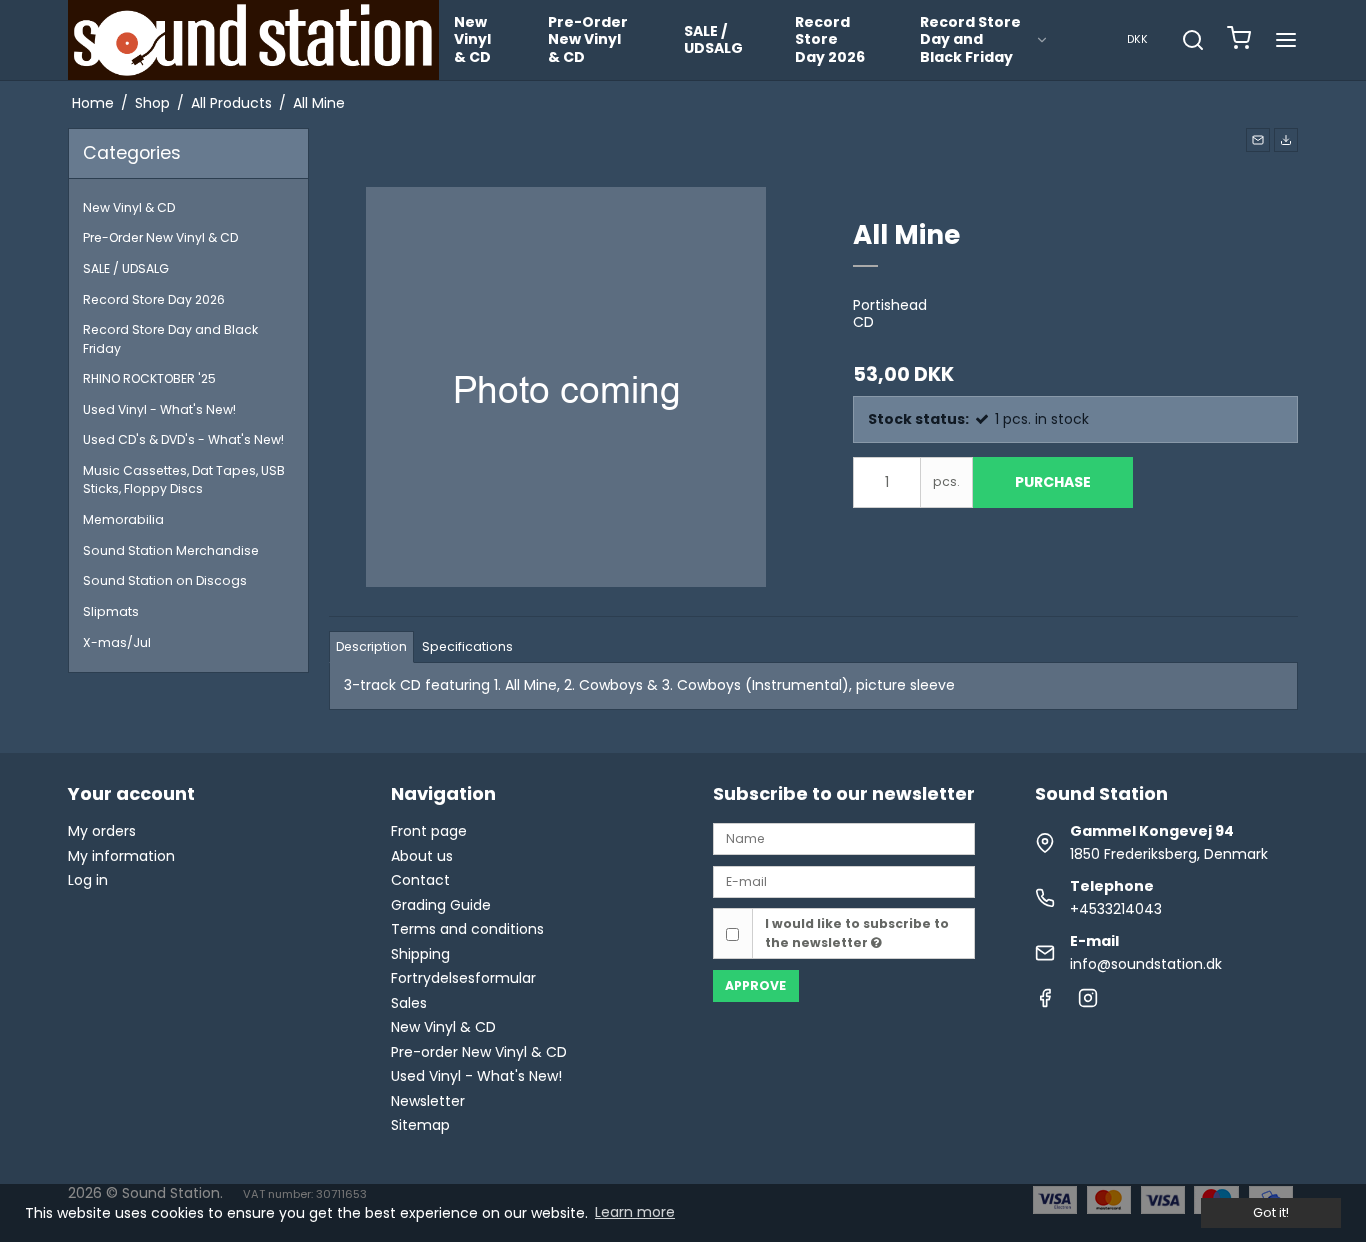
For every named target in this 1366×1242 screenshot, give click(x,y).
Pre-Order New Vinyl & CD (588, 39)
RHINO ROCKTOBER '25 (149, 378)
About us (422, 856)
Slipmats (111, 611)
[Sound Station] (253, 40)
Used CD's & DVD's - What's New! (183, 439)
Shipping (420, 954)
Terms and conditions (467, 929)
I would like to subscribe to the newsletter (857, 932)
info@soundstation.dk (1146, 964)
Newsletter (428, 1101)
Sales (409, 1003)
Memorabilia (123, 519)
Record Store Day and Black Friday (970, 39)
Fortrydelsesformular (463, 978)
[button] (1258, 140)
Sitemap (420, 1125)
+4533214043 (1116, 909)
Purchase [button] (1053, 482)
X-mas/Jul (117, 642)
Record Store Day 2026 (830, 39)
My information (121, 856)
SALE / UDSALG (713, 40)
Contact (420, 880)
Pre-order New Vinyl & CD (479, 1052)
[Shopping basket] (1239, 40)
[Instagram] (1088, 1003)
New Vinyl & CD (472, 39)
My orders (102, 831)
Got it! (1271, 1212)
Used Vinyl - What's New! (159, 409)
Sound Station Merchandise (171, 550)
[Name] (844, 838)
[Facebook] (1045, 1003)
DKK (1137, 39)
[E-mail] (844, 881)
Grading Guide (441, 905)
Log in (88, 880)
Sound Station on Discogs (165, 580)
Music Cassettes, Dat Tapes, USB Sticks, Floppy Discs (184, 479)
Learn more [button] (635, 1212)
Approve (755, 985)
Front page (429, 831)
